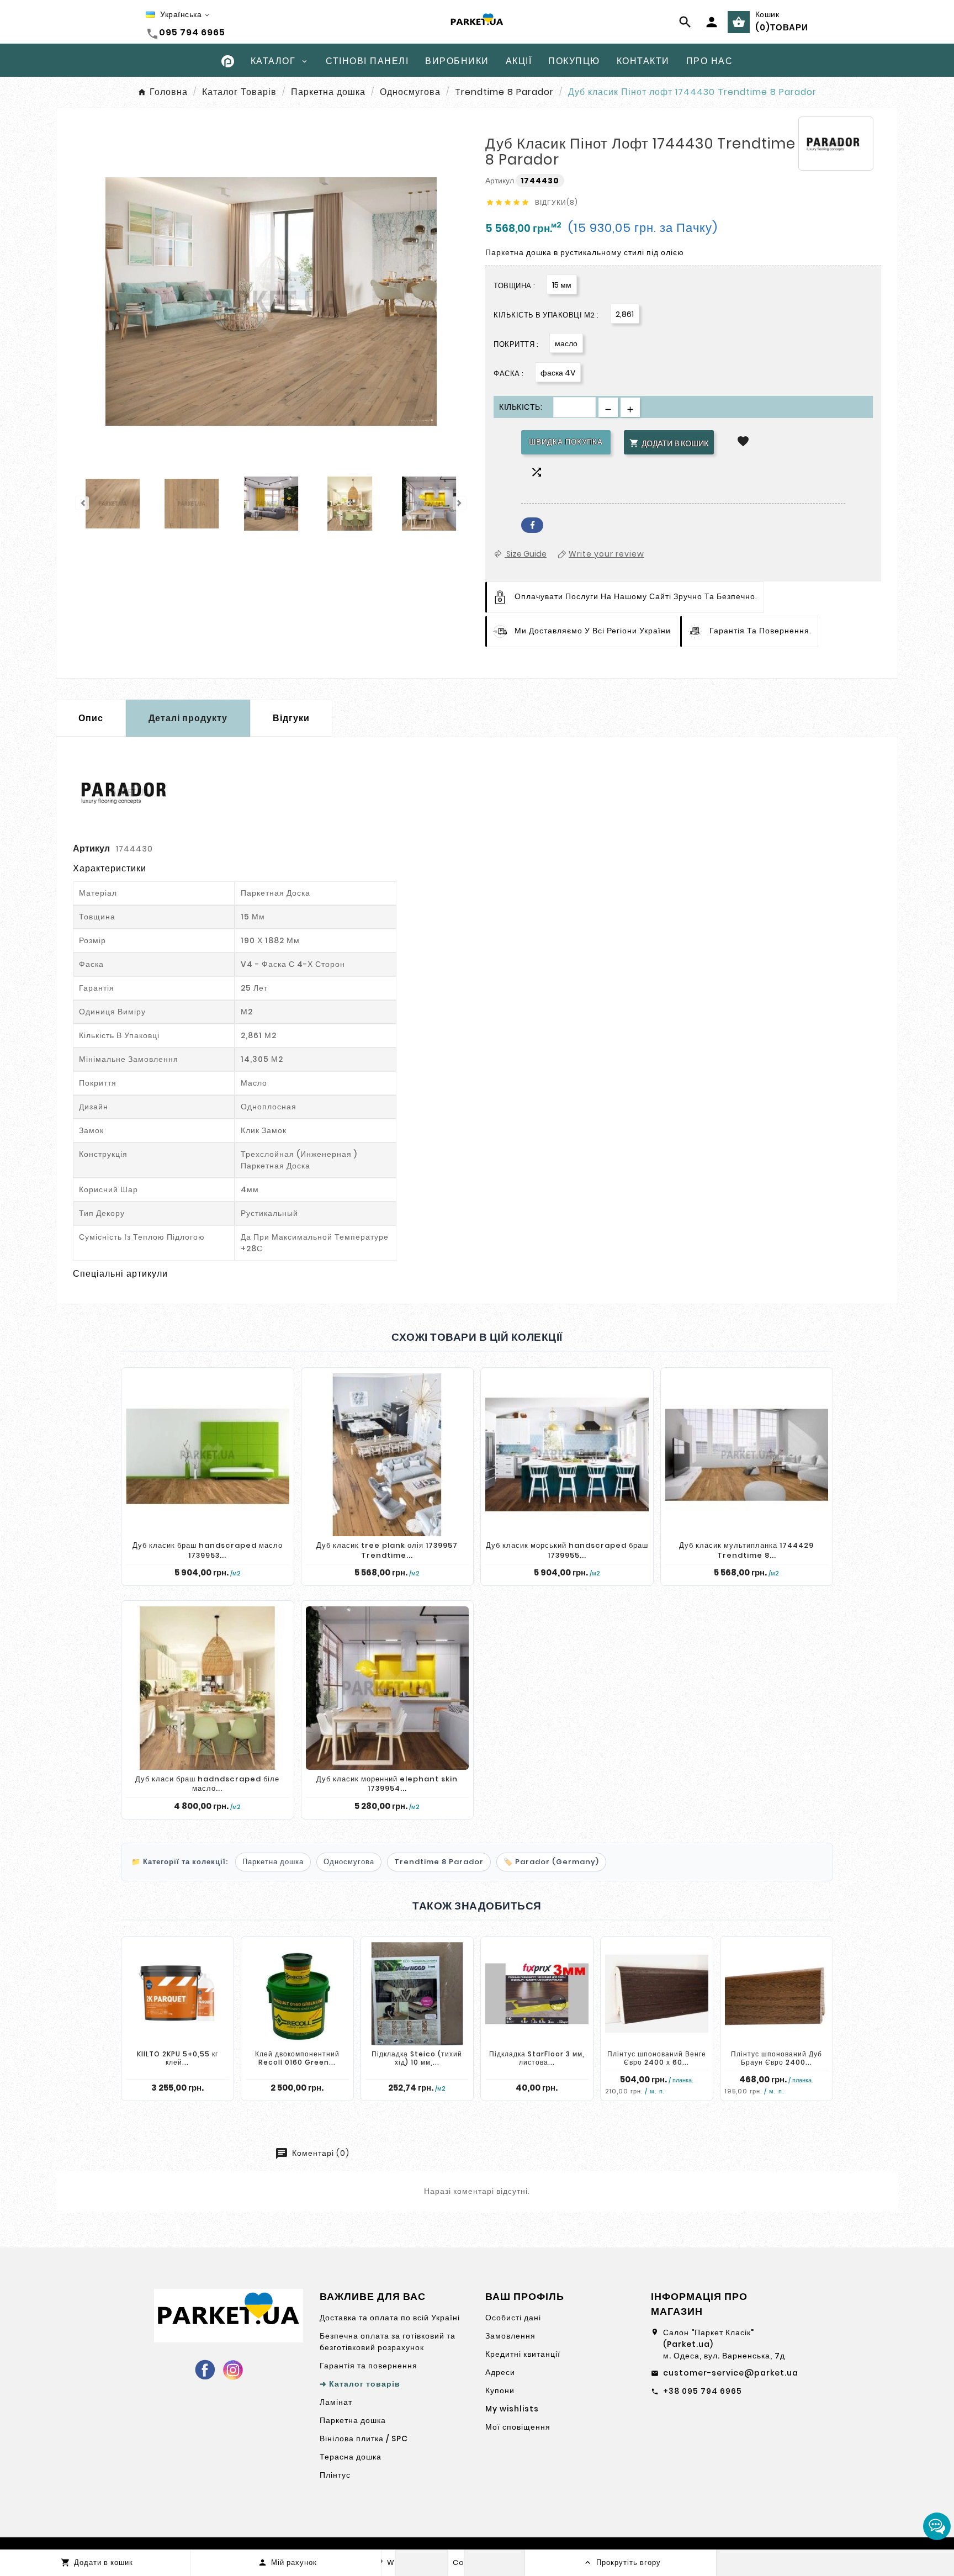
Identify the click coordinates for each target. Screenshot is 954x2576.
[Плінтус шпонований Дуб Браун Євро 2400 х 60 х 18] (777, 1994)
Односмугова (349, 1862)
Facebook (532, 525)
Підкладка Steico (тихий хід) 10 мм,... (417, 2058)
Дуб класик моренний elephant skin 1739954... (387, 1784)
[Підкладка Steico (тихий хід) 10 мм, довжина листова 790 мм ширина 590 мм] (417, 1994)
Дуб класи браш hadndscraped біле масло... (207, 1784)
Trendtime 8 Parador (439, 1862)
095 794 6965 (192, 32)
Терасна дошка (351, 2457)
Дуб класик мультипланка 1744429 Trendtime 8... (746, 1550)
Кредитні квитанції (523, 2354)
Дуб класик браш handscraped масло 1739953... (208, 1550)
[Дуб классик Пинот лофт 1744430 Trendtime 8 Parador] (113, 505)
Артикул (500, 181)
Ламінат (336, 2402)
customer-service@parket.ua (731, 2373)
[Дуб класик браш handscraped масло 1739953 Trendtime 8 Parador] (208, 1455)
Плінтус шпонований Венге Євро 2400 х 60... (657, 2058)
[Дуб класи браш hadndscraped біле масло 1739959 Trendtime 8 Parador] (208, 1688)
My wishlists (512, 2409)
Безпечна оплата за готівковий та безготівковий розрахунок (388, 2342)
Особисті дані (513, 2318)
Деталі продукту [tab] (188, 718)
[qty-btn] (630, 407)
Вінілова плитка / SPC (364, 2439)
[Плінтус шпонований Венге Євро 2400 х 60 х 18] (657, 1994)
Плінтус (335, 2475)
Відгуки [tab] (291, 718)
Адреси (500, 2372)
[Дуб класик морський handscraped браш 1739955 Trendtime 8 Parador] (567, 1455)
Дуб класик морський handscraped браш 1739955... (567, 1550)
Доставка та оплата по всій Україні (390, 2318)
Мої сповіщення (518, 2427)
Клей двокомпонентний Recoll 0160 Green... (297, 2058)
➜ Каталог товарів (360, 2384)
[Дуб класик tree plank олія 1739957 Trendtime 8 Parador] (388, 1455)
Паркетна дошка (273, 1862)
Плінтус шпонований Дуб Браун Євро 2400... (777, 2058)
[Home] (228, 60)
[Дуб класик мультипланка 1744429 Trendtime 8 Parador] (747, 1455)
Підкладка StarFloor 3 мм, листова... (537, 2058)
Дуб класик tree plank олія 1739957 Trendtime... (387, 1550)
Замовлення (510, 2336)
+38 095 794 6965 (703, 2391)
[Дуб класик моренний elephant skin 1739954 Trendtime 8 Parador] (388, 1688)
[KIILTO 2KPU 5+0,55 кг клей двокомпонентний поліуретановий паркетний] (177, 1994)
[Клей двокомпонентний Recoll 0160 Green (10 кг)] (297, 1994)
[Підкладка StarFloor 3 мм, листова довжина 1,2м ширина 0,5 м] (537, 1994)
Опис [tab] (91, 718)
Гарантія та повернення (369, 2366)
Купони (500, 2390)
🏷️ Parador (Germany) (551, 1862)
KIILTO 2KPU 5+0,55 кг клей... (177, 2058)
